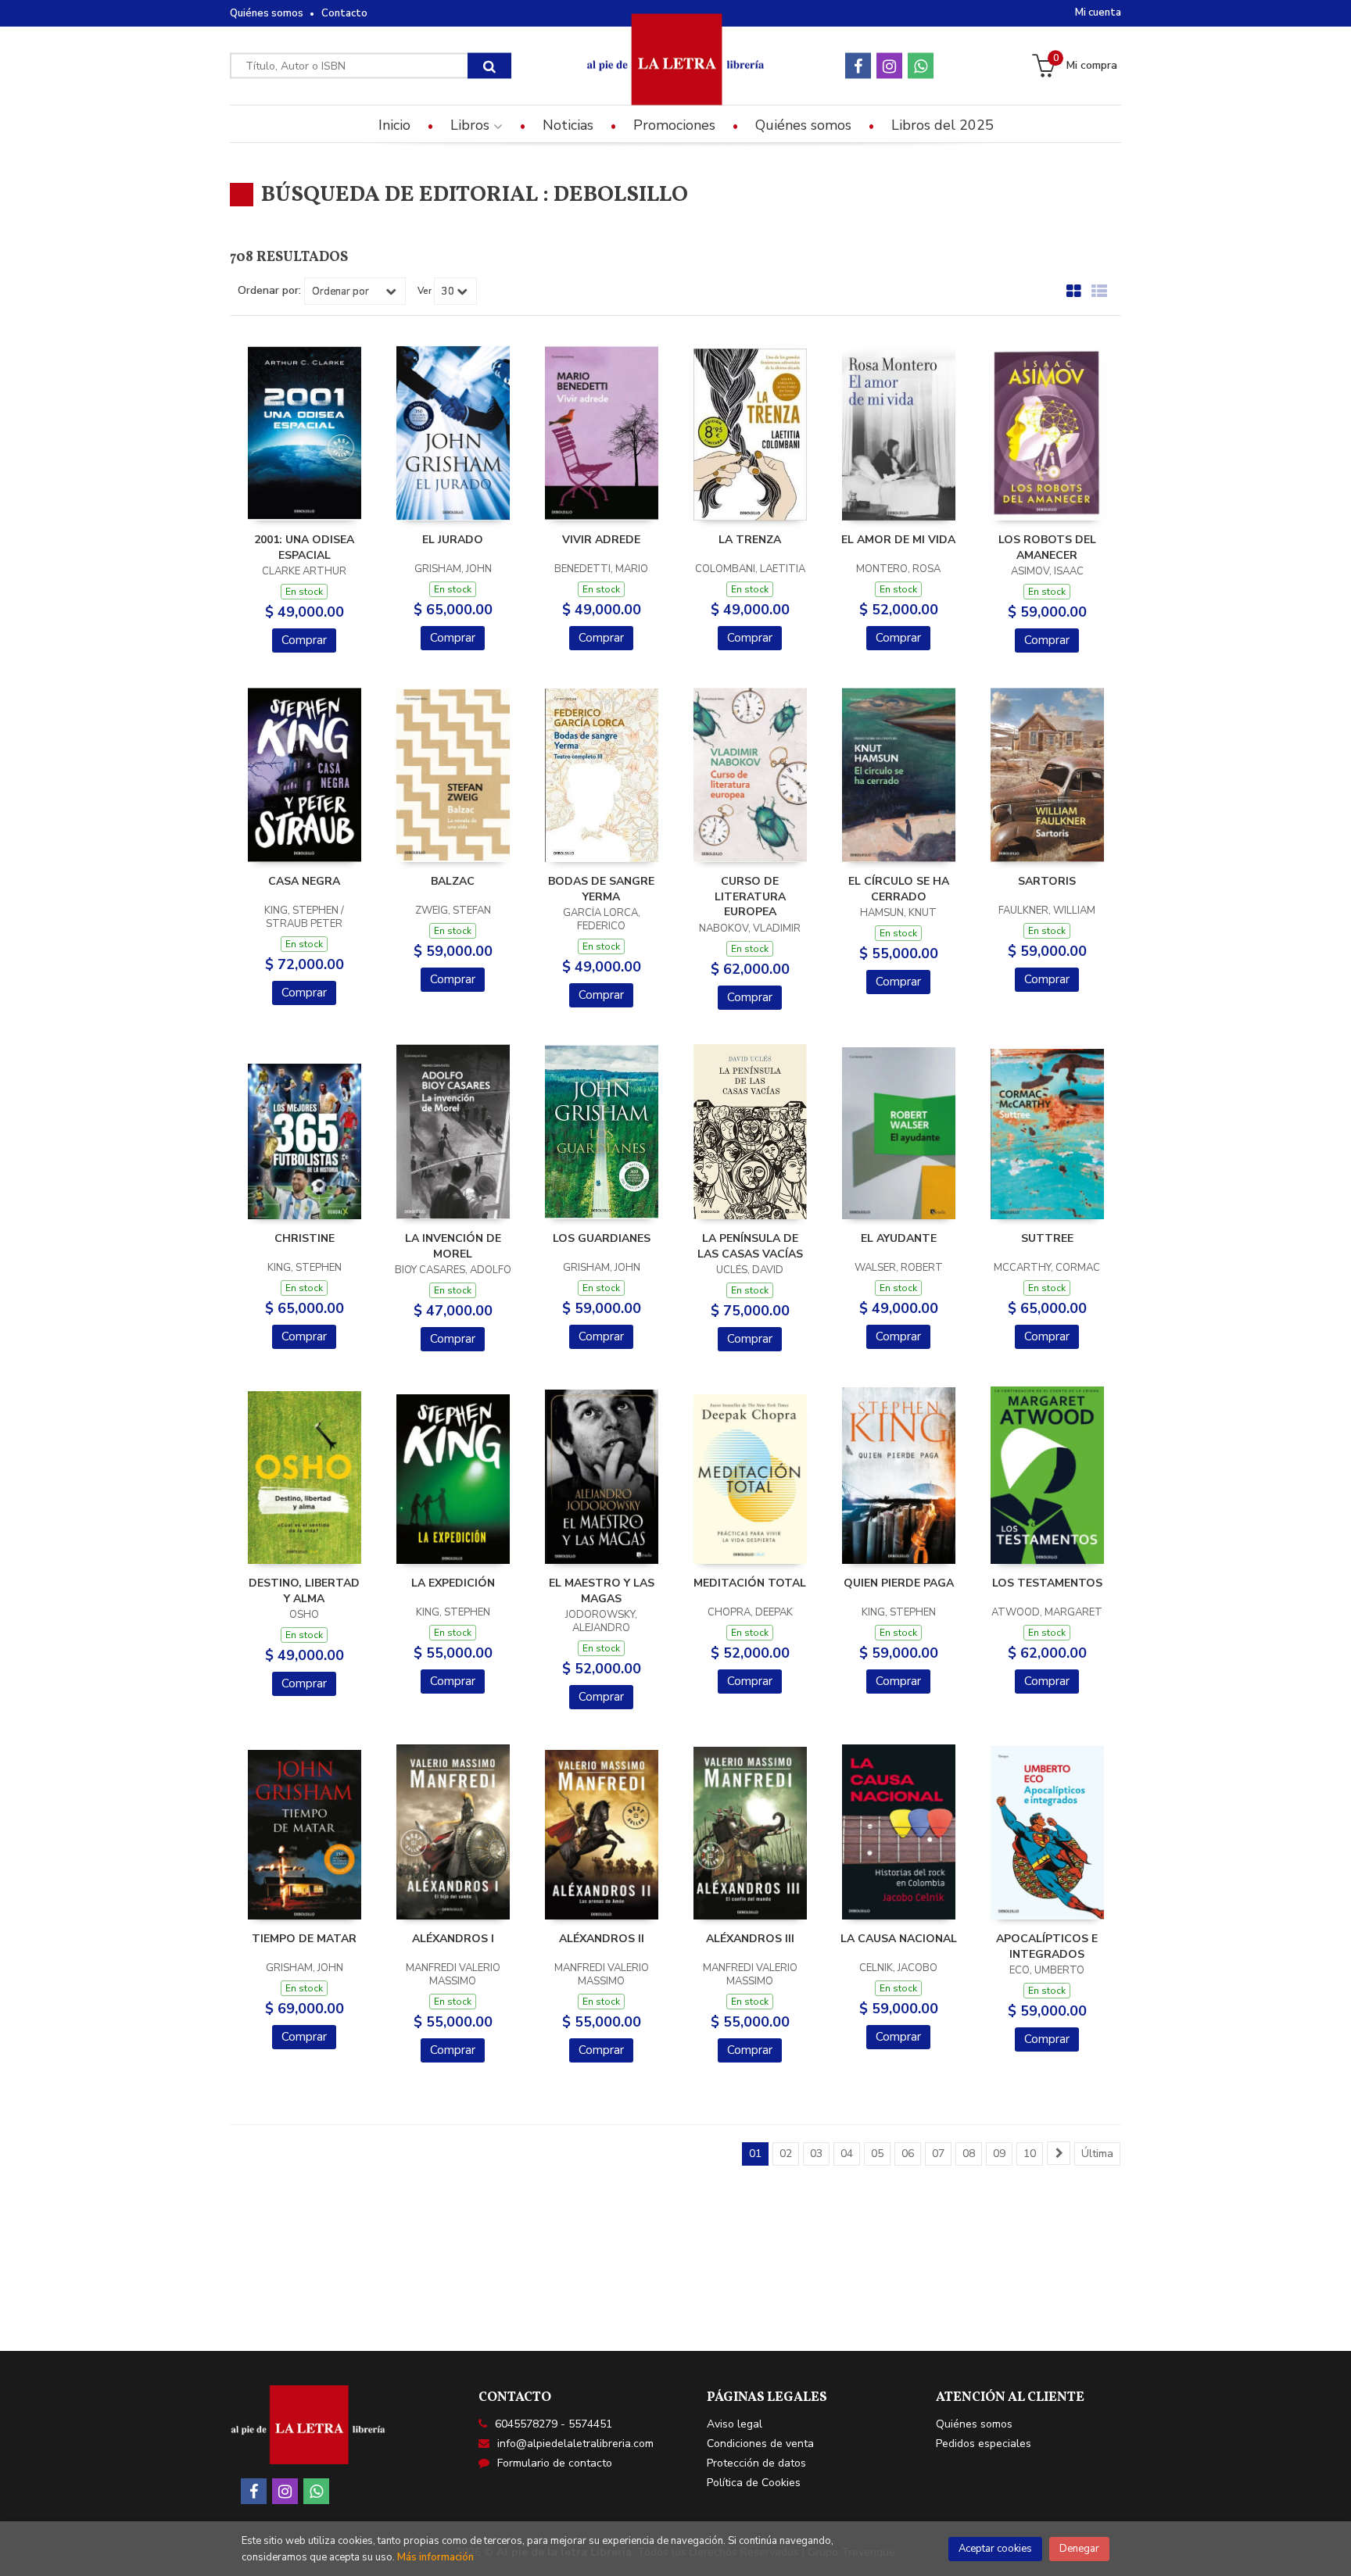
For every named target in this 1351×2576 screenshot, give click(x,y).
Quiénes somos (267, 13)
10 (1030, 2154)
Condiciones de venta (760, 2444)
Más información (435, 2557)
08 (969, 2154)
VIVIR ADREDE (601, 540)
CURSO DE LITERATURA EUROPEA (750, 896)
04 (847, 2154)
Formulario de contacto (555, 2463)
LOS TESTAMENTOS (1047, 1583)
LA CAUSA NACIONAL (899, 1939)
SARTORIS (1047, 881)
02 (786, 2154)
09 (999, 2154)
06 (908, 2154)
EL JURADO (453, 540)
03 (816, 2154)
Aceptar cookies (995, 2549)
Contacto (344, 13)
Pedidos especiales (984, 2444)
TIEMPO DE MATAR (304, 1939)
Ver (425, 291)
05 (877, 2154)
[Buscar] (489, 66)
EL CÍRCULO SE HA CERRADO (899, 889)
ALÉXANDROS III (750, 1939)
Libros (472, 125)
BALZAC (453, 881)
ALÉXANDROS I (453, 1939)
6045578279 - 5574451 (554, 2424)
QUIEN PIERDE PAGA (899, 1583)
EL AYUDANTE (899, 1238)
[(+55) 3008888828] (921, 66)
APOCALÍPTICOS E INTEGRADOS (1047, 1946)
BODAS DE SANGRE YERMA (601, 889)
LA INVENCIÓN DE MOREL (453, 1246)
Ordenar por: (269, 291)
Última (1097, 2154)
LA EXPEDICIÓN (453, 1583)
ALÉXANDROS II (602, 1939)
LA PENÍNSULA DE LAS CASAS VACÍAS (750, 1246)
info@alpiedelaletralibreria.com (575, 2444)
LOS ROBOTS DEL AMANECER (1047, 547)
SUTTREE (1047, 1238)
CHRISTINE (305, 1238)
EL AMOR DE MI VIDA (898, 540)
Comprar (304, 640)
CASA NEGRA (304, 881)
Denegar (1079, 2549)
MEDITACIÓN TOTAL (750, 1583)
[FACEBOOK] (858, 66)
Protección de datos (756, 2463)
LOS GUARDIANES (602, 1238)
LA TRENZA (750, 540)
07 (938, 2154)
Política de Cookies (754, 2483)
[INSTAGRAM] (889, 66)
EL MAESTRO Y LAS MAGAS (602, 1591)
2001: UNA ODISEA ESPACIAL (304, 547)
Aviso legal (735, 2424)
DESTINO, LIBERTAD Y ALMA (304, 1591)
